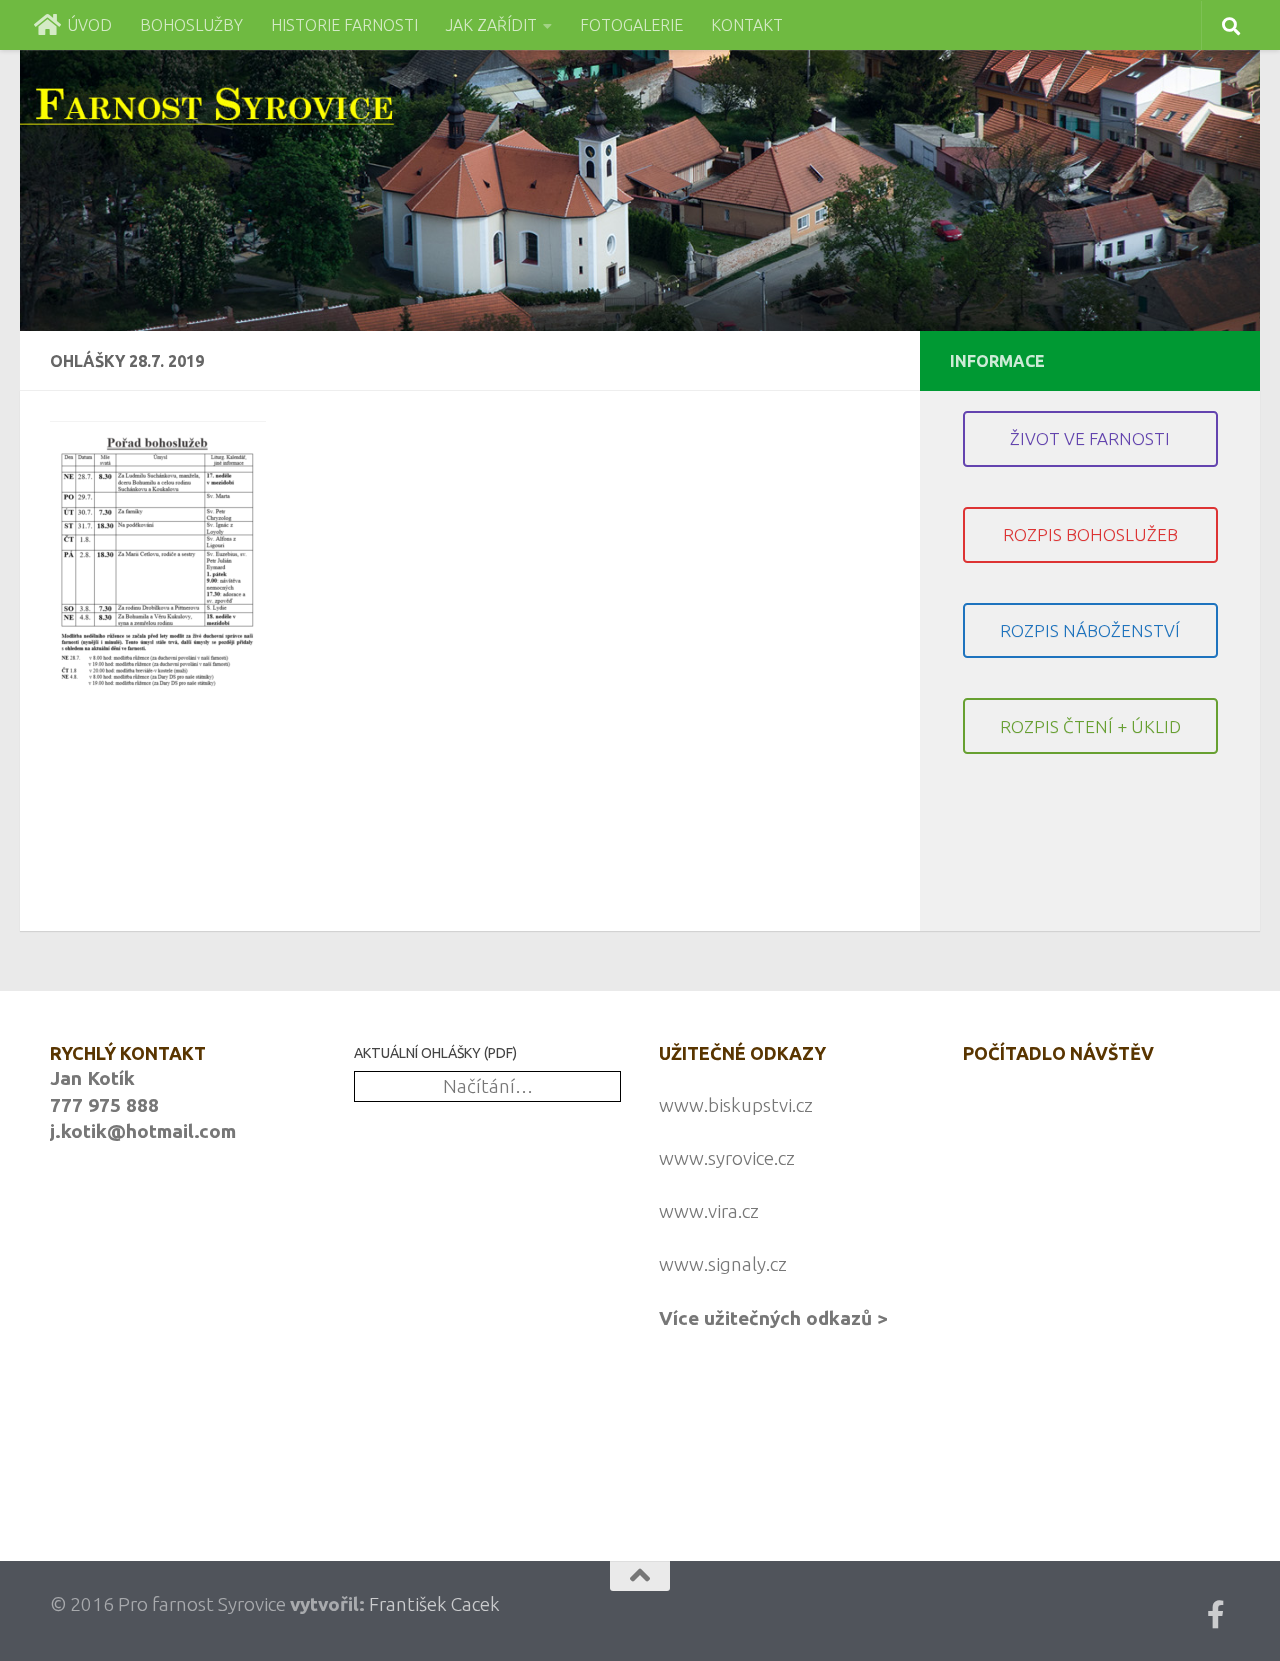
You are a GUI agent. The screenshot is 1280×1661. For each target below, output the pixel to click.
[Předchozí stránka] (367, 1462)
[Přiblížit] (510, 1462)
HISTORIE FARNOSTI (344, 25)
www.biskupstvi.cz (736, 1105)
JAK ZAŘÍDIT (491, 25)
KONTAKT (747, 25)
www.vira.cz (709, 1211)
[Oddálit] (492, 1462)
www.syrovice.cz (727, 1158)
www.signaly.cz (723, 1264)
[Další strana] (385, 1462)
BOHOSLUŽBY (191, 25)
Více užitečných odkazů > (773, 1318)
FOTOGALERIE (631, 25)
